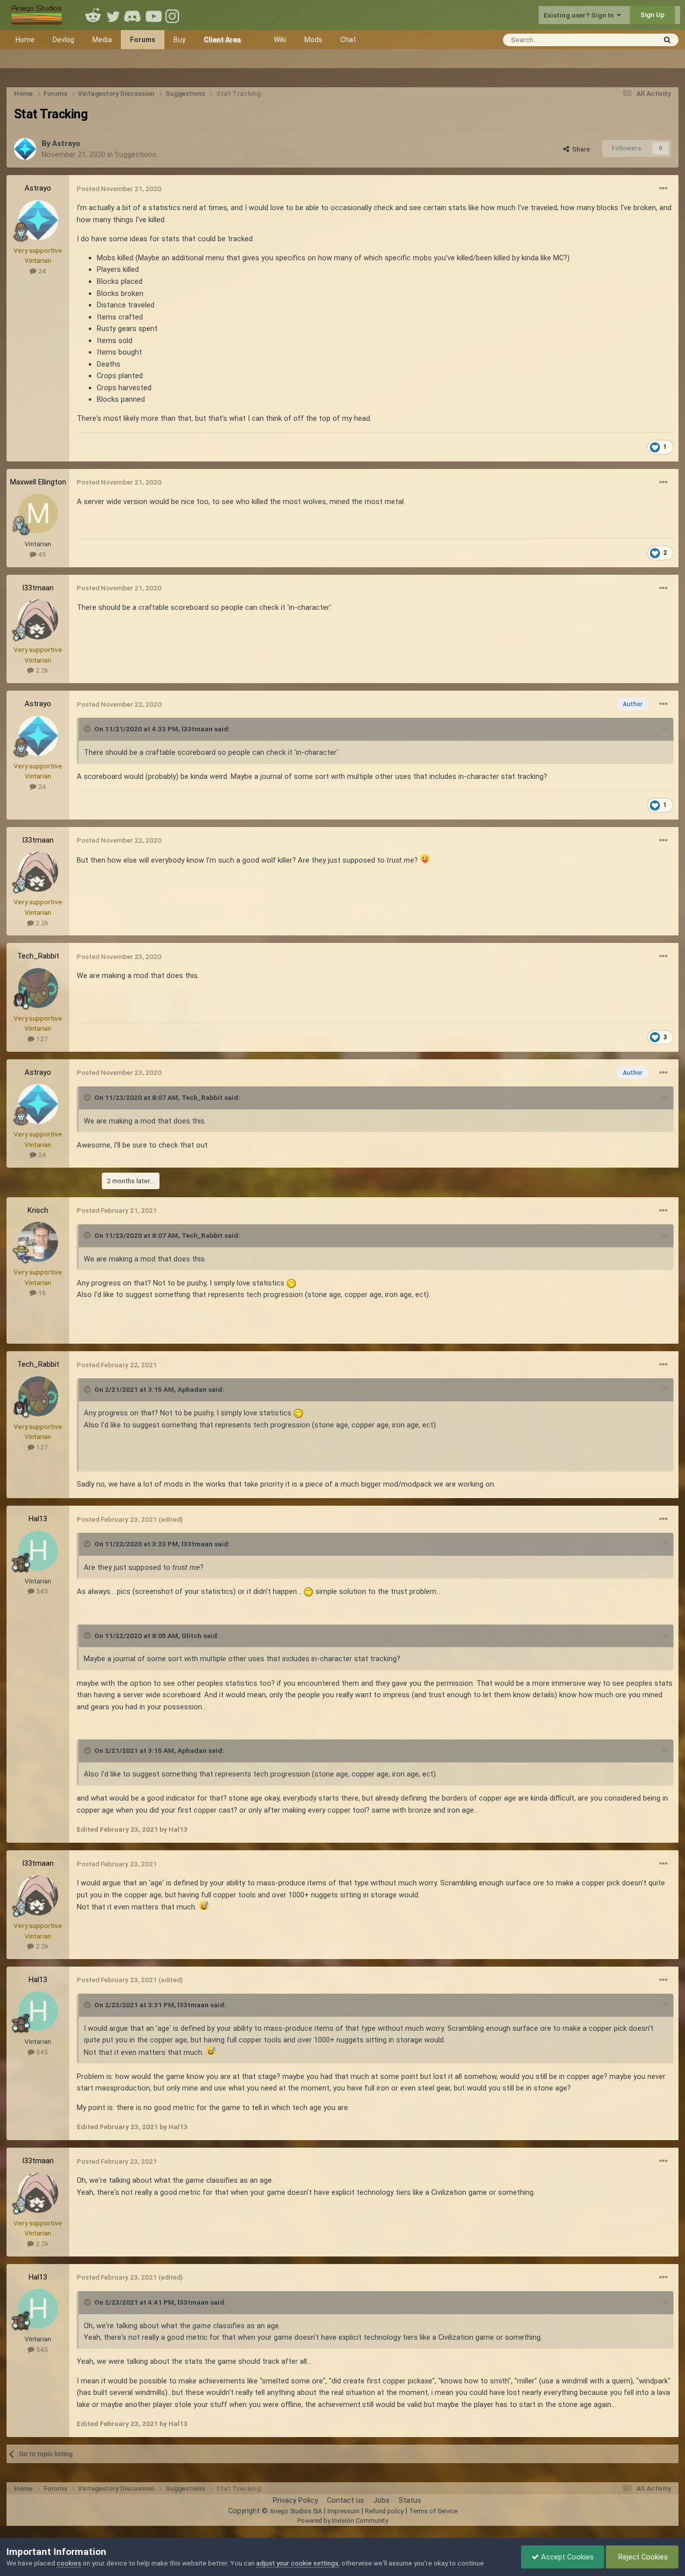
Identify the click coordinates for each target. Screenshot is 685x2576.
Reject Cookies (642, 2557)
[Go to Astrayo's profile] (25, 149)
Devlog (63, 40)
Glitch (192, 1636)
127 (41, 1039)
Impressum (344, 2511)
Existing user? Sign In (580, 15)
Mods (313, 40)
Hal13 (38, 1519)
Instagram (174, 15)
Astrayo (66, 143)
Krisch (38, 1210)
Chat (348, 40)
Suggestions (136, 154)
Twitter (113, 15)
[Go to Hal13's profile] (38, 1551)
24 (41, 271)
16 (41, 1293)
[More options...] (663, 189)
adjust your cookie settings (297, 2563)
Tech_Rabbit (38, 956)
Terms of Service (433, 2511)
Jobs (381, 2500)
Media (102, 40)
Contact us (346, 2500)
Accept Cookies (566, 2557)
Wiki (280, 40)
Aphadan (192, 1389)
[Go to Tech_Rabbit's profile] (38, 988)
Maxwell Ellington (38, 482)
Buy (180, 40)
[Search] (667, 40)
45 (41, 554)
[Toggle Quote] (88, 729)
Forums (143, 40)
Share (580, 149)
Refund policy (384, 2511)
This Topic (627, 39)
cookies (69, 2563)
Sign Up (652, 15)
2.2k (41, 670)
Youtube (153, 15)
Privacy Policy (295, 2500)
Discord (133, 15)
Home (25, 40)
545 (41, 1591)
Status (410, 2500)
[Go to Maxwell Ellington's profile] (38, 514)
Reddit (93, 15)
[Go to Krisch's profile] (38, 1242)
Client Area (222, 40)
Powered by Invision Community (343, 2521)
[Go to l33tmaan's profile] (38, 619)
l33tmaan (38, 588)
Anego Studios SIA (296, 2511)
